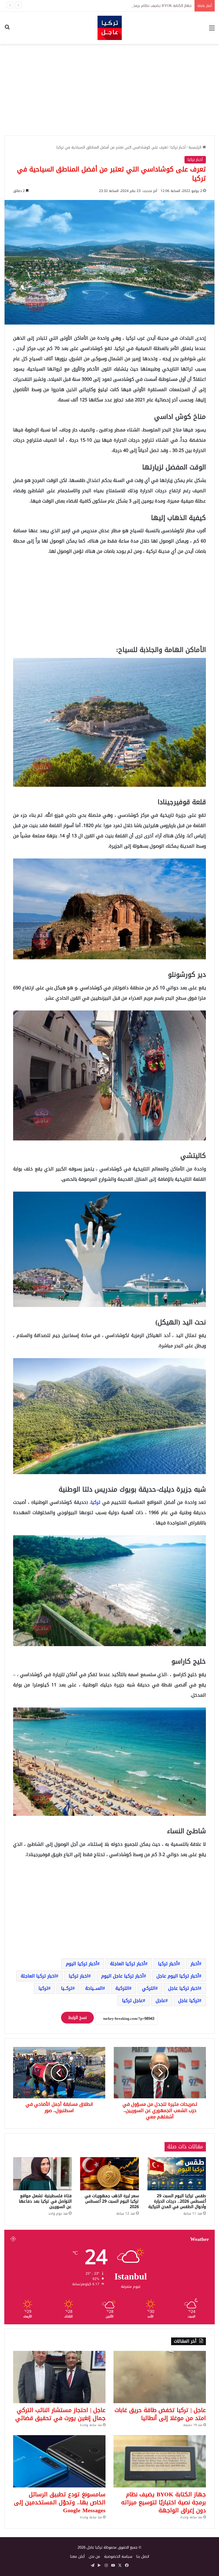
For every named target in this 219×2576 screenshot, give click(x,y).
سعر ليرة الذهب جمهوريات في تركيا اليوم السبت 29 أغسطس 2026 (112, 2201)
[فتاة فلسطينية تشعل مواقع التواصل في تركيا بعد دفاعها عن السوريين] (42, 2174)
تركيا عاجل (189, 2000)
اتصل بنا (143, 2556)
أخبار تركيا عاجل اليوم (122, 1976)
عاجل (161, 2000)
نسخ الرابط (77, 2018)
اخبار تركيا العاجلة (38, 1976)
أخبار (195, 1964)
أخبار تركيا (178, 147)
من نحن (94, 2556)
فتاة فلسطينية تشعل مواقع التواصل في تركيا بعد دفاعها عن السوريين (45, 2201)
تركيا (96, 1502)
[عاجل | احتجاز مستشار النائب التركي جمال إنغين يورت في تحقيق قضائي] (59, 2377)
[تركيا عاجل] (110, 28)
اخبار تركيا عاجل (184, 1988)
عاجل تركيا (132, 2000)
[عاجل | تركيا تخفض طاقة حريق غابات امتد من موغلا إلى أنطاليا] (160, 2377)
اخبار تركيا (79, 1976)
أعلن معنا (77, 2556)
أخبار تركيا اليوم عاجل (178, 1976)
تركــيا (67, 1988)
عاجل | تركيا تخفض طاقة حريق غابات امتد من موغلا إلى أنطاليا (160, 2414)
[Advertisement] (109, 90)
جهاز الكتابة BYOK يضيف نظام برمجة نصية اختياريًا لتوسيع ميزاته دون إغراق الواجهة (164, 2502)
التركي (149, 1988)
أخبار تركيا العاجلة (128, 1964)
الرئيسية (195, 147)
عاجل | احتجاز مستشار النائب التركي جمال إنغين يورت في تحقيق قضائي (60, 2414)
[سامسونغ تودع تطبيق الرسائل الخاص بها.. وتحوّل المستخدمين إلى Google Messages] (59, 2461)
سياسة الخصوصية (118, 2556)
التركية (122, 1988)
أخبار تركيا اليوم (82, 1964)
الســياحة (94, 1988)
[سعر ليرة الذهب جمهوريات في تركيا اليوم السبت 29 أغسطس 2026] (109, 2174)
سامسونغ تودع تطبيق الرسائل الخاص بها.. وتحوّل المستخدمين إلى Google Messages (60, 2502)
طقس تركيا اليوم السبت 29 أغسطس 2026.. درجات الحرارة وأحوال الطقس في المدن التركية (177, 2201)
